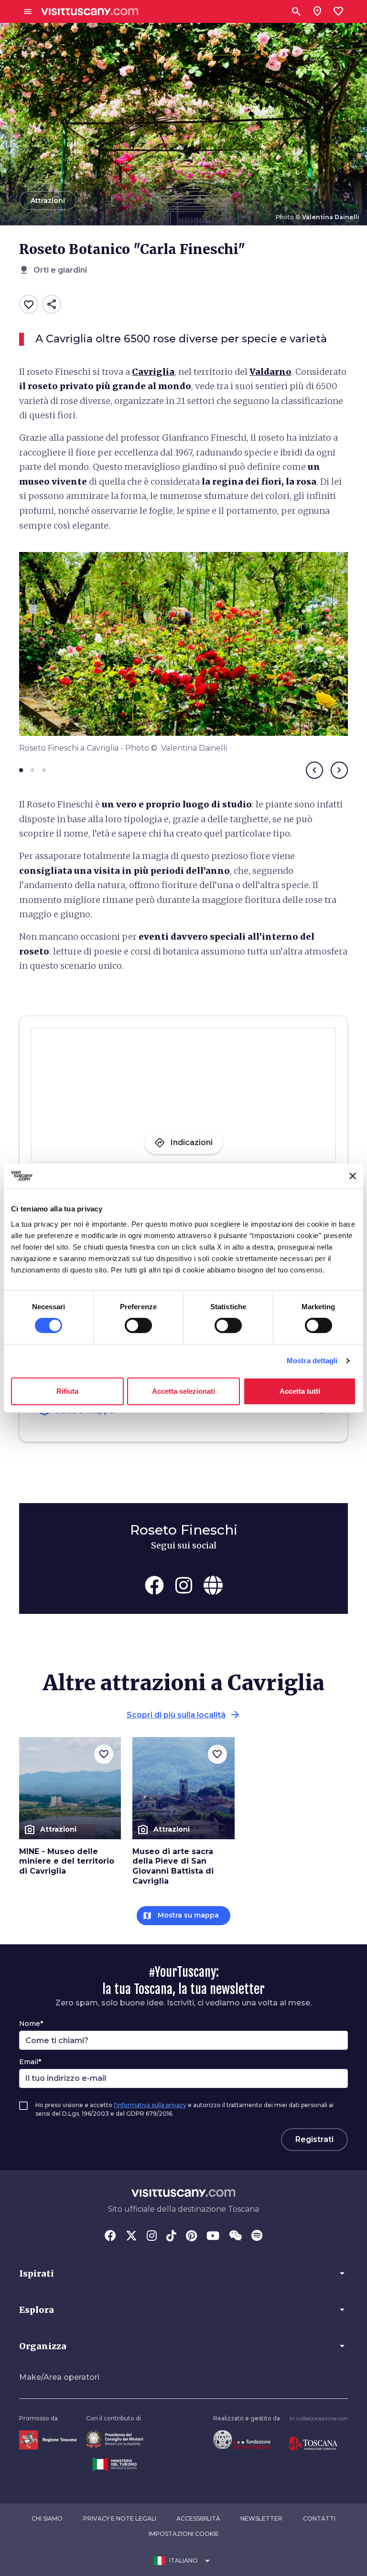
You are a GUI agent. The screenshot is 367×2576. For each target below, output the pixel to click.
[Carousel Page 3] (44, 770)
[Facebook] (110, 2237)
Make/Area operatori (59, 2377)
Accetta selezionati (183, 1391)
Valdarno (270, 372)
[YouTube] (213, 2237)
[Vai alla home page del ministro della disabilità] (115, 2439)
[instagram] (184, 1585)
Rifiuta (67, 1391)
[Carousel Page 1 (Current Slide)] (21, 770)
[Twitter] (131, 2237)
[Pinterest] (191, 2237)
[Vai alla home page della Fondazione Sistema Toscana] (242, 2439)
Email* (30, 2062)
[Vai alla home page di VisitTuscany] (90, 12)
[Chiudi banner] (353, 1176)
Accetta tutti (300, 1391)
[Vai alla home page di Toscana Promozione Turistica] (313, 2443)
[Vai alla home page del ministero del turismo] (115, 2464)
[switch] (138, 1325)
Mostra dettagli (312, 1361)
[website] (213, 1585)
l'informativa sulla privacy (150, 2105)
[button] (183, 2273)
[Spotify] (257, 2237)
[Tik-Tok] (171, 2237)
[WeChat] (235, 2237)
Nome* (31, 2024)
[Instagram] (152, 2237)
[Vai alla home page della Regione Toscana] (48, 2440)
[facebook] (154, 1585)
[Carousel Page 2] (32, 770)
